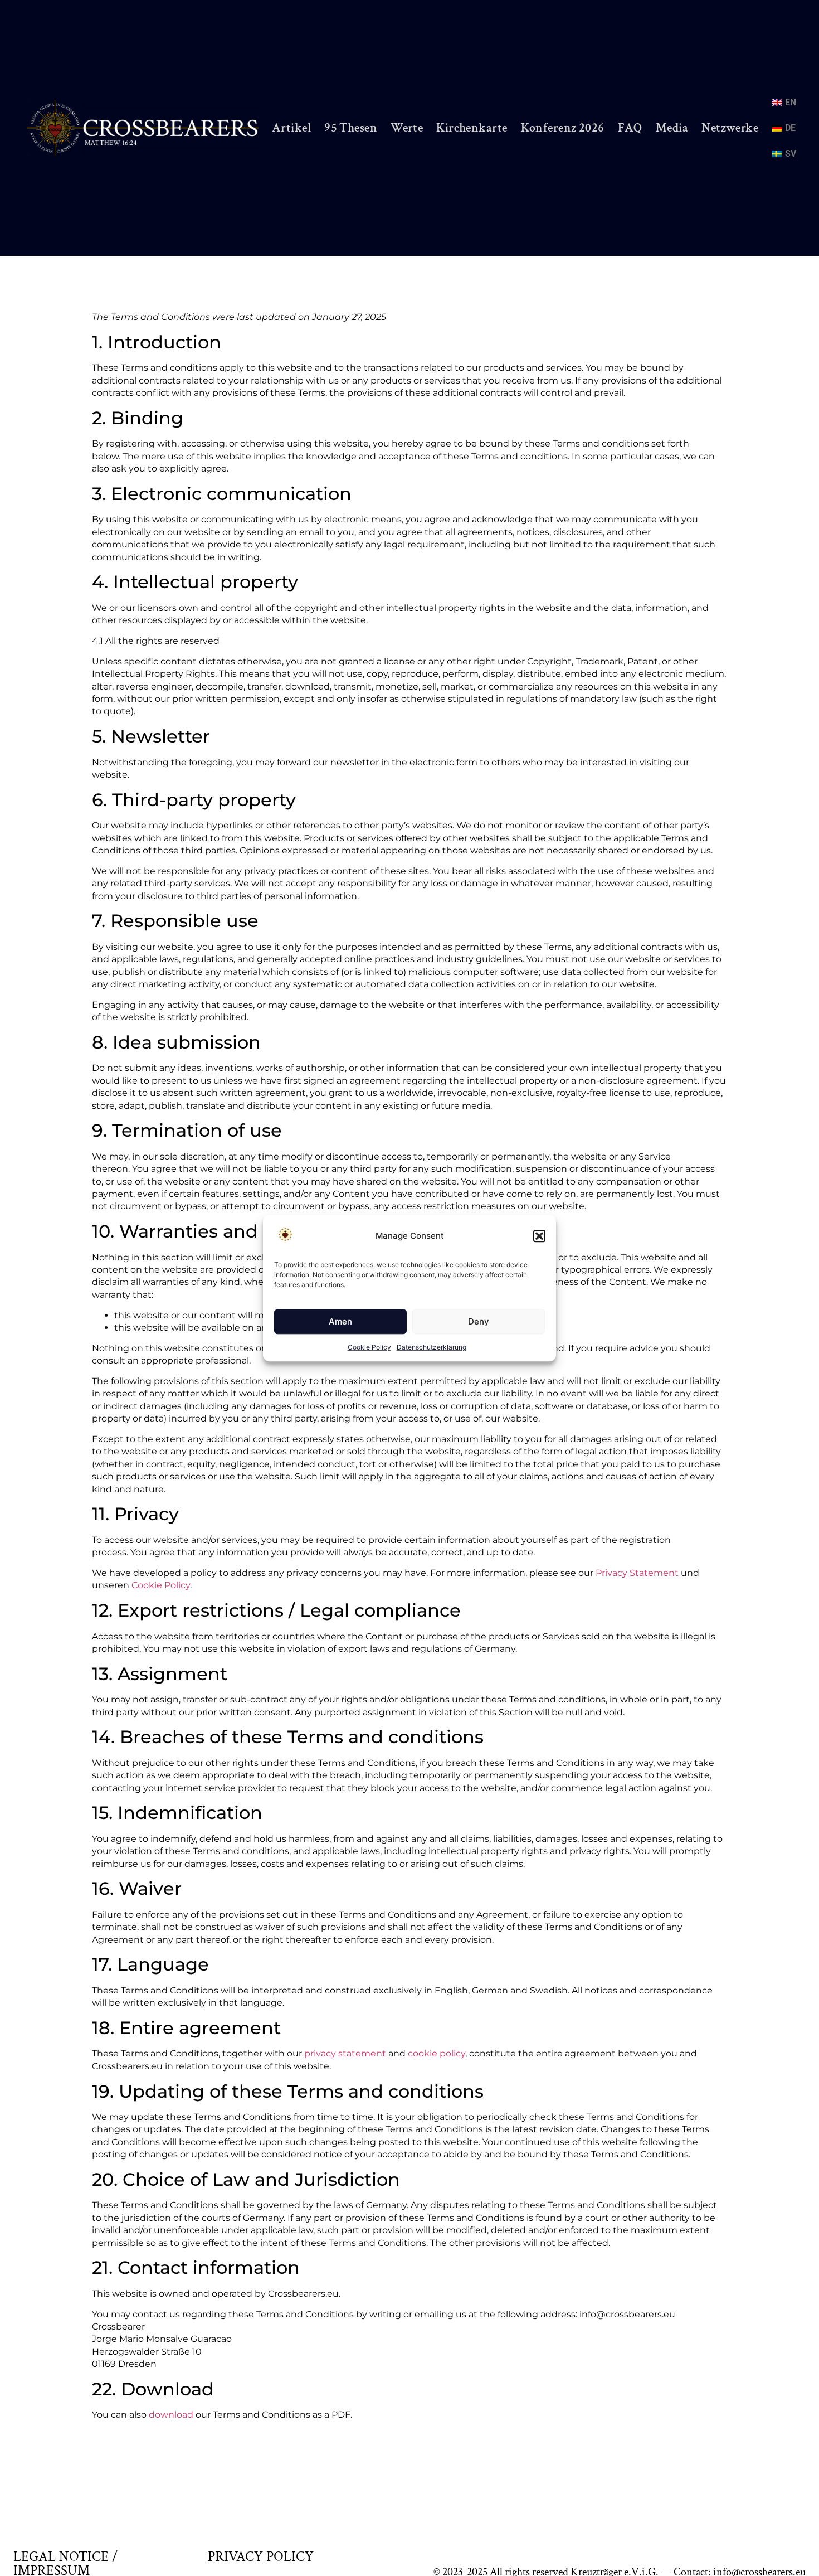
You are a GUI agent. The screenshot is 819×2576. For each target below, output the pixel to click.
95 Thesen (351, 128)
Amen (340, 1321)
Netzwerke (730, 128)
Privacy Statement (637, 1573)
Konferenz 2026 (563, 128)
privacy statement (345, 2053)
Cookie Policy (369, 1347)
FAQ (630, 128)
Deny (479, 1321)
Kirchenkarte (472, 128)
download (171, 2415)
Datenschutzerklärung (432, 1347)
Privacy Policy (261, 2557)
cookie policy (437, 2053)
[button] (539, 1236)
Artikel (291, 128)
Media (672, 128)
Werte (407, 128)
